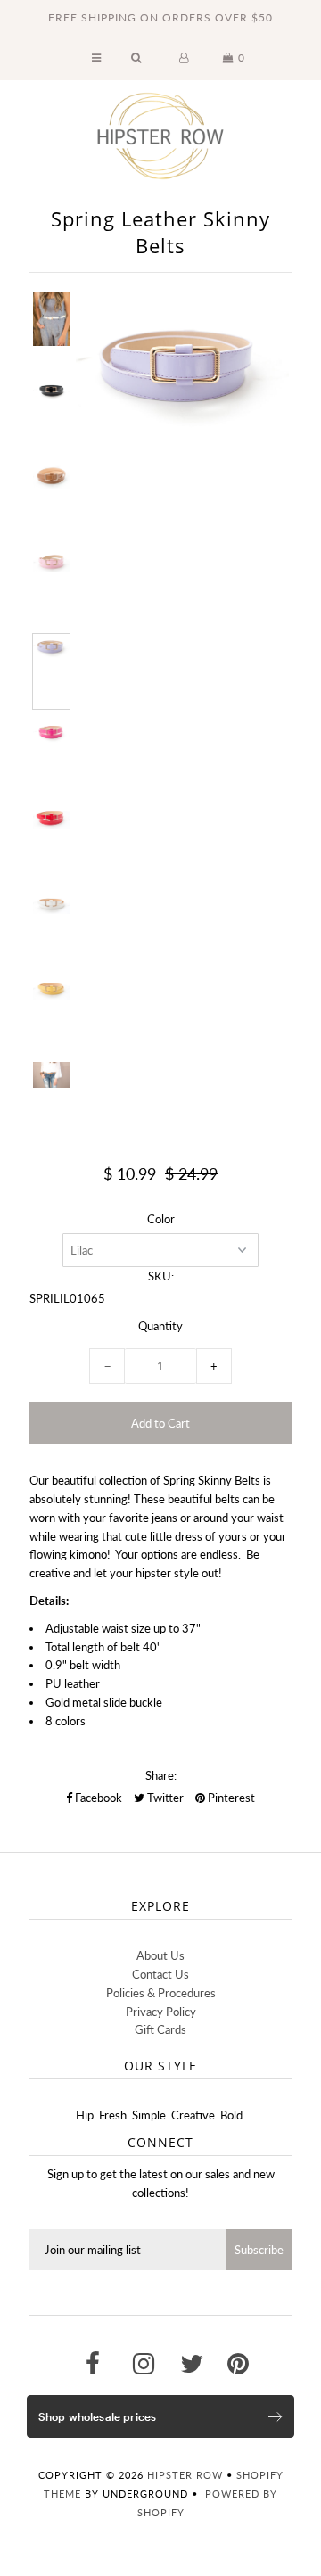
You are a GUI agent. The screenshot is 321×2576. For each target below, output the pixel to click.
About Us (160, 1955)
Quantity (160, 1326)
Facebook (97, 1798)
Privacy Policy (161, 2012)
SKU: (161, 1276)
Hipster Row (185, 2475)
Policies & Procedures (161, 1993)
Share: (161, 1775)
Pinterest (230, 1798)
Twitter (164, 1798)
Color (161, 1219)
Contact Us (160, 1974)
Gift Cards (160, 2029)
